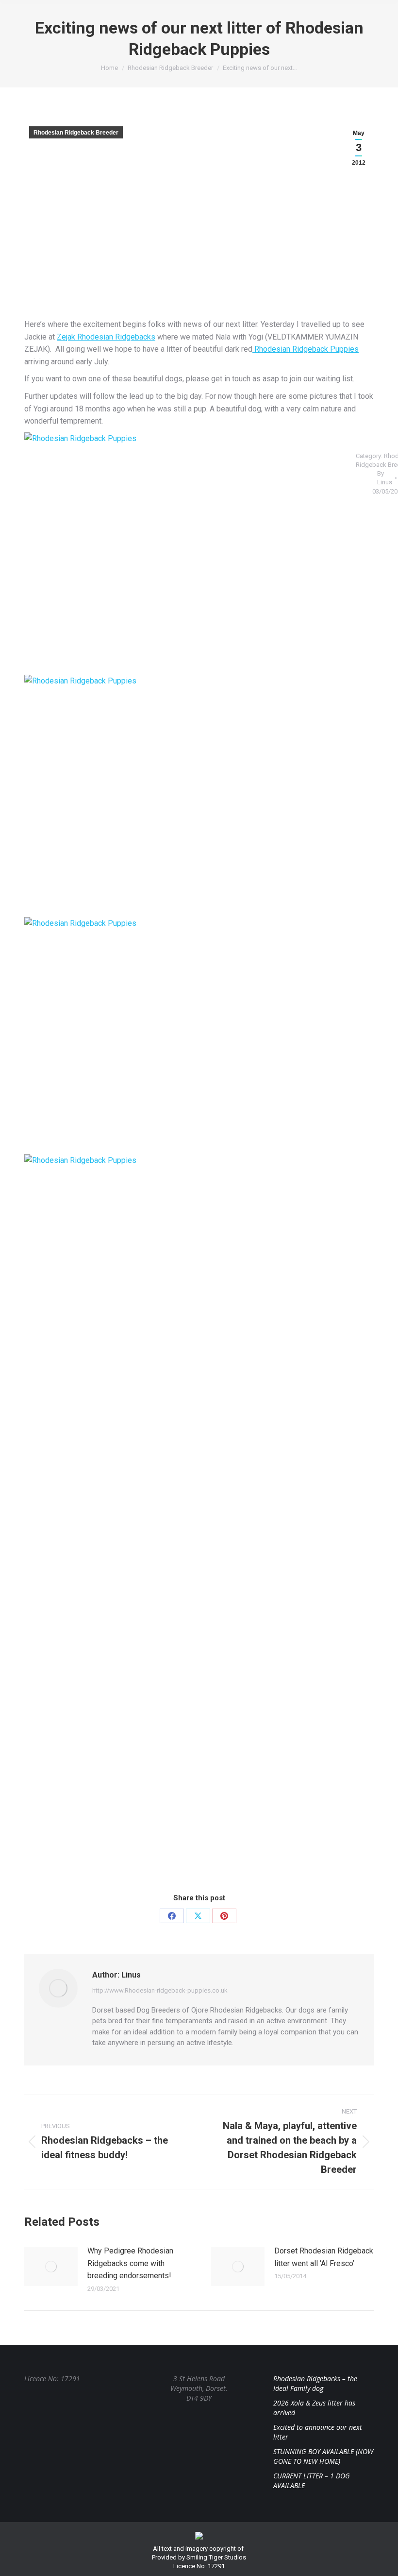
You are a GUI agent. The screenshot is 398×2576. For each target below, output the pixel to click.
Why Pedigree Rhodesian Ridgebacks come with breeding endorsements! (130, 2263)
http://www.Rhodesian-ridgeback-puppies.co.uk (160, 1990)
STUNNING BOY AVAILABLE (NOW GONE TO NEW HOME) (323, 2456)
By (385, 478)
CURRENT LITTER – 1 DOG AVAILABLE (312, 2481)
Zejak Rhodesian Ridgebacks (106, 337)
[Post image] (51, 2267)
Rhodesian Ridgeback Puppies (306, 349)
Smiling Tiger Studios (216, 2557)
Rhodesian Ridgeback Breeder (76, 133)
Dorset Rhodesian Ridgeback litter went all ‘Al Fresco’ (324, 2257)
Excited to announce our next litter (318, 2432)
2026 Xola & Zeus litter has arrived (314, 2408)
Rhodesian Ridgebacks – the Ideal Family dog (315, 2383)
